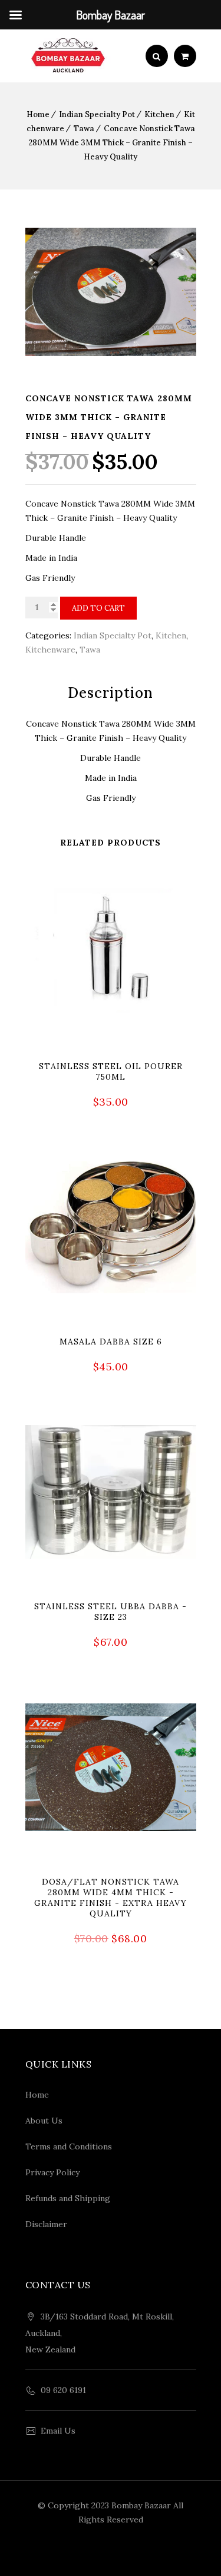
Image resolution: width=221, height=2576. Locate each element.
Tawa (84, 129)
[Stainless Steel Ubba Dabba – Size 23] (111, 1542)
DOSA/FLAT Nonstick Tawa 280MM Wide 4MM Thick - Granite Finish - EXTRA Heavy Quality (111, 1898)
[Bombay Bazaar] (68, 56)
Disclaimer (46, 2224)
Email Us (58, 2431)
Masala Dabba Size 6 (111, 1342)
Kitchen (159, 114)
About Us (44, 2121)
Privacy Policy (52, 2172)
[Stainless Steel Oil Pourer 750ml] (111, 1001)
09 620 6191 (63, 2390)
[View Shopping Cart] (185, 56)
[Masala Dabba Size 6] (111, 1272)
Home (38, 114)
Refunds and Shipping (68, 2198)
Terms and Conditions (69, 2146)
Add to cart (98, 608)
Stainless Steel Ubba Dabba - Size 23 (111, 1612)
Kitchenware (50, 650)
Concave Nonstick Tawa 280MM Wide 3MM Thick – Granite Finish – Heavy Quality (112, 143)
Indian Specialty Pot (97, 114)
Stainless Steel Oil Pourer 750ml (111, 1071)
